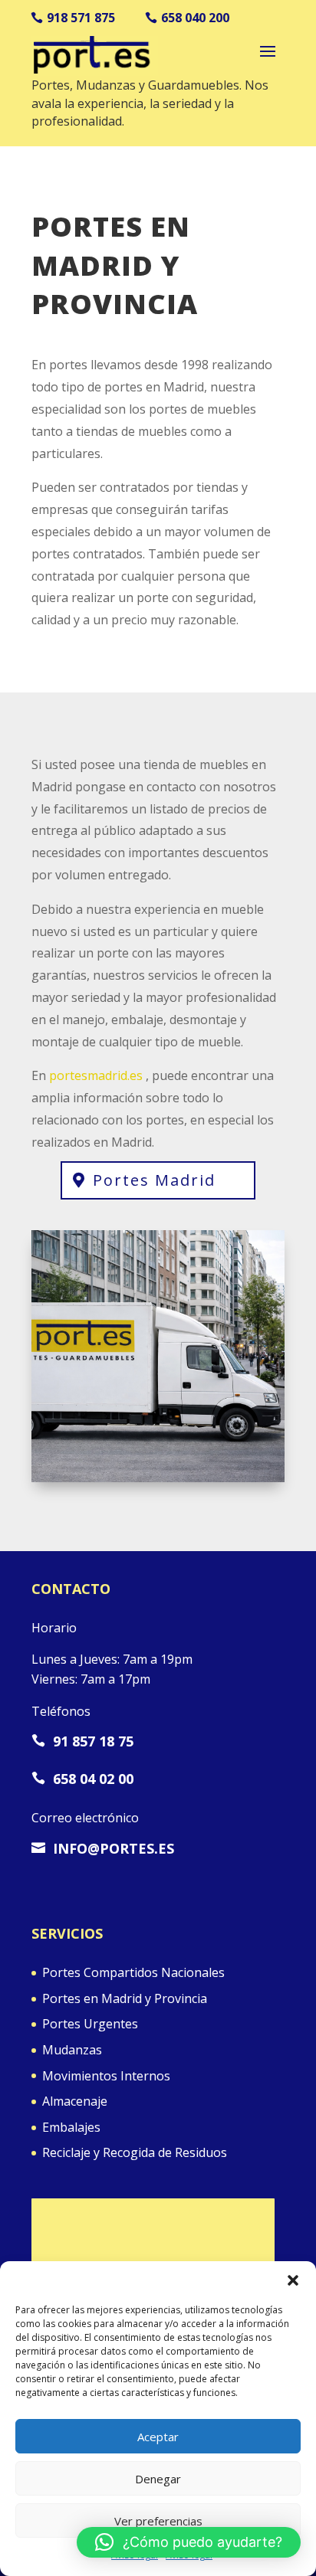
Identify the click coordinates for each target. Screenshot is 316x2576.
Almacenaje (75, 2101)
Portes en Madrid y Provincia (125, 1998)
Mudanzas (72, 2050)
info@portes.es (103, 1848)
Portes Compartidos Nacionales (133, 1972)
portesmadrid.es (96, 1075)
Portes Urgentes (90, 2024)
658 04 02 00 (82, 1779)
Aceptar (158, 2437)
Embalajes (71, 2127)
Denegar (158, 2479)
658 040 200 (195, 18)
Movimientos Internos (106, 2076)
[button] (293, 2280)
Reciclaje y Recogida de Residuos (135, 2152)
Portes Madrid (154, 1180)
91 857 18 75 (82, 1741)
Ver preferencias (158, 2521)
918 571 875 (81, 18)
